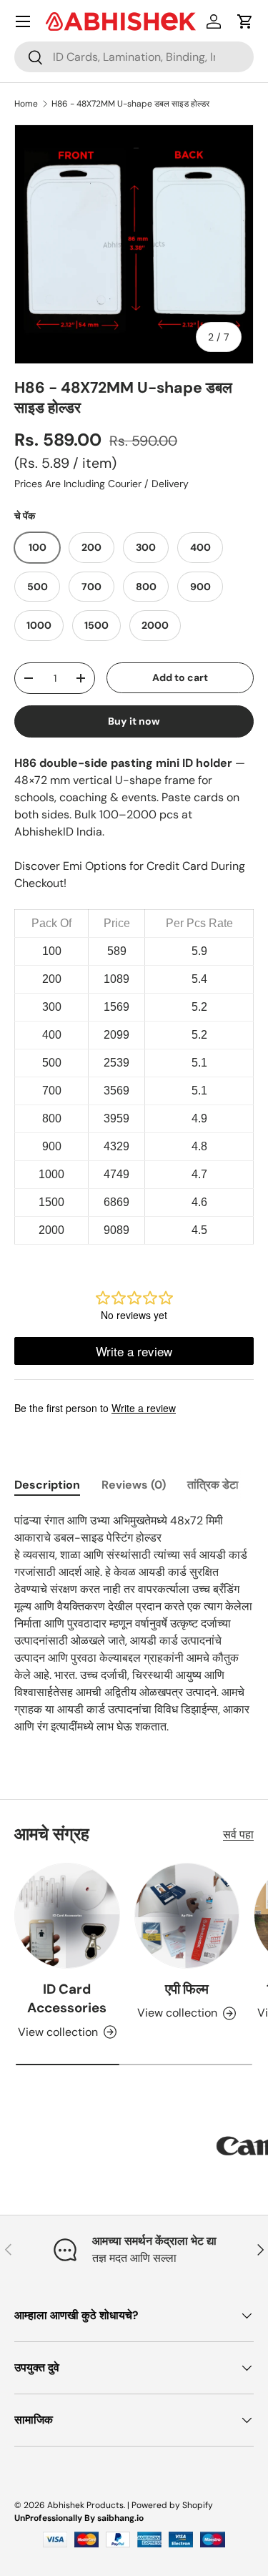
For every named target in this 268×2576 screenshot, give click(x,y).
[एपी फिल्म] (187, 1916)
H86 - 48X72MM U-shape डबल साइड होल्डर (130, 104)
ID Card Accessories (67, 1998)
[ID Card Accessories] (67, 1916)
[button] (245, 21)
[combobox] (134, 57)
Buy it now (134, 721)
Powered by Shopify (172, 2505)
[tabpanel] (134, 1624)
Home (26, 104)
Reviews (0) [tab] (134, 1485)
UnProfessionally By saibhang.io (79, 2518)
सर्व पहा (238, 1835)
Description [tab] (47, 1485)
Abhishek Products (85, 2505)
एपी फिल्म (187, 1989)
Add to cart (180, 677)
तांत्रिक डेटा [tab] (213, 1485)
